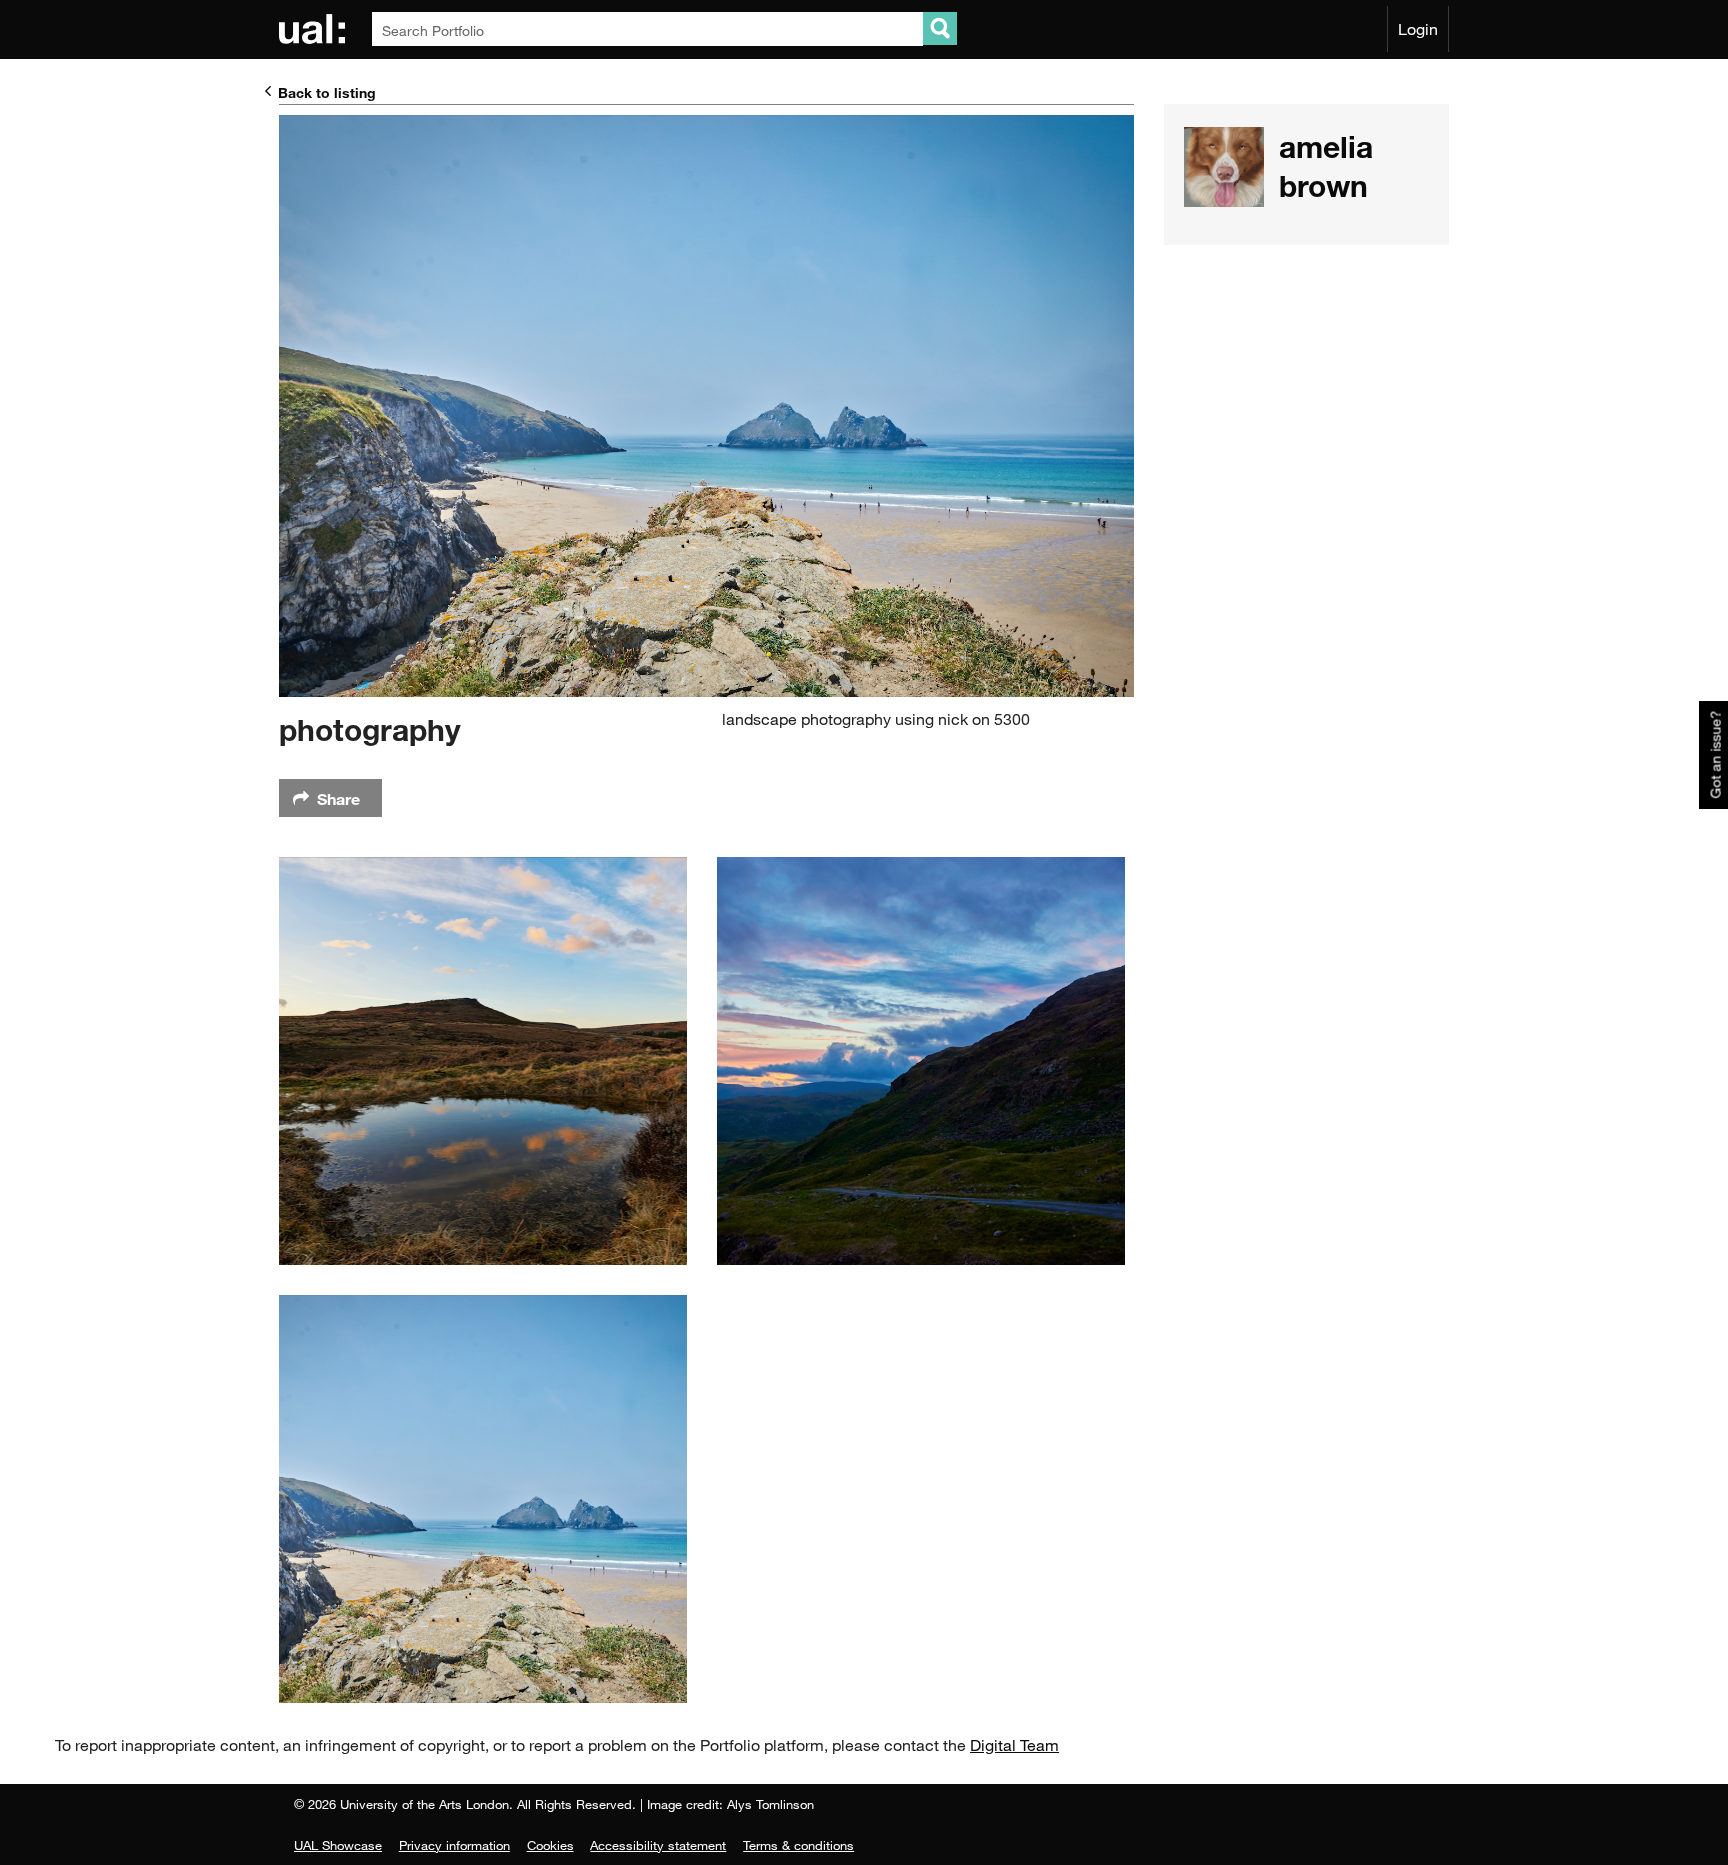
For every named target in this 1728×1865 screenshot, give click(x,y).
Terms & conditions (798, 1845)
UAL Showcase (338, 1845)
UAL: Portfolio (315, 29)
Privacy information (454, 1845)
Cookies (550, 1845)
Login (1418, 29)
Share (338, 798)
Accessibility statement (658, 1845)
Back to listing (327, 92)
